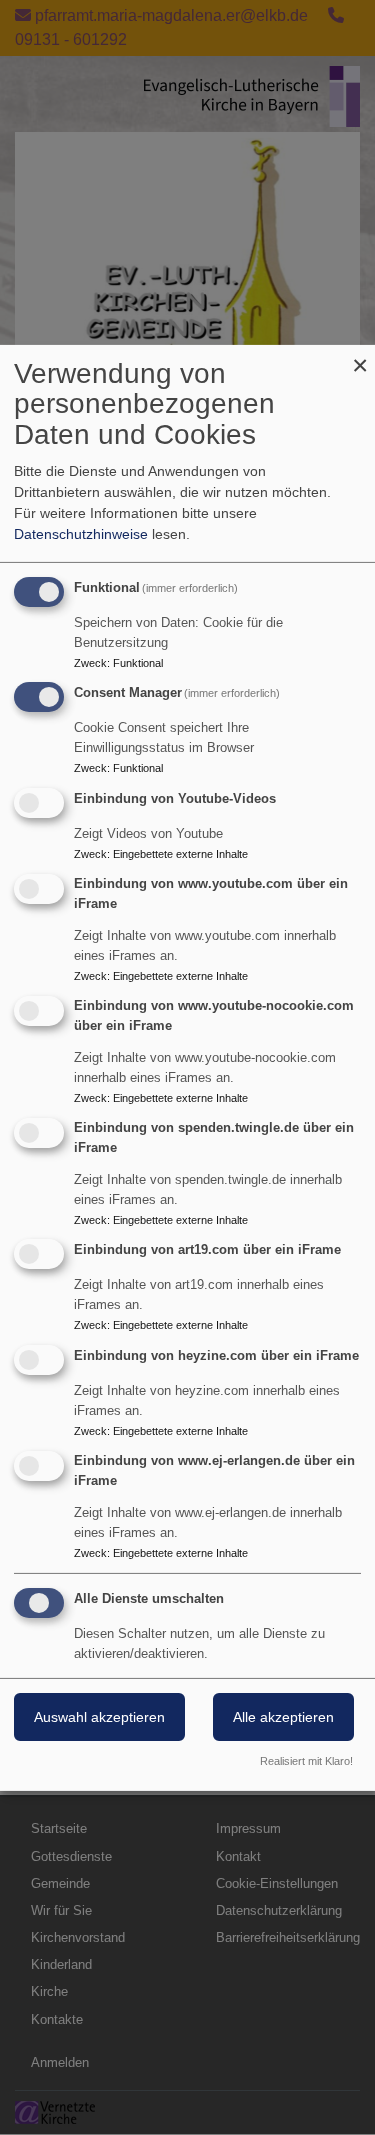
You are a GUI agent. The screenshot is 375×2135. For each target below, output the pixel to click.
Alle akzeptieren (283, 1717)
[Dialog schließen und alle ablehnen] (360, 356)
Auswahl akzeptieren (99, 1717)
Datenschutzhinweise (81, 534)
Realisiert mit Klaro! (306, 1761)
